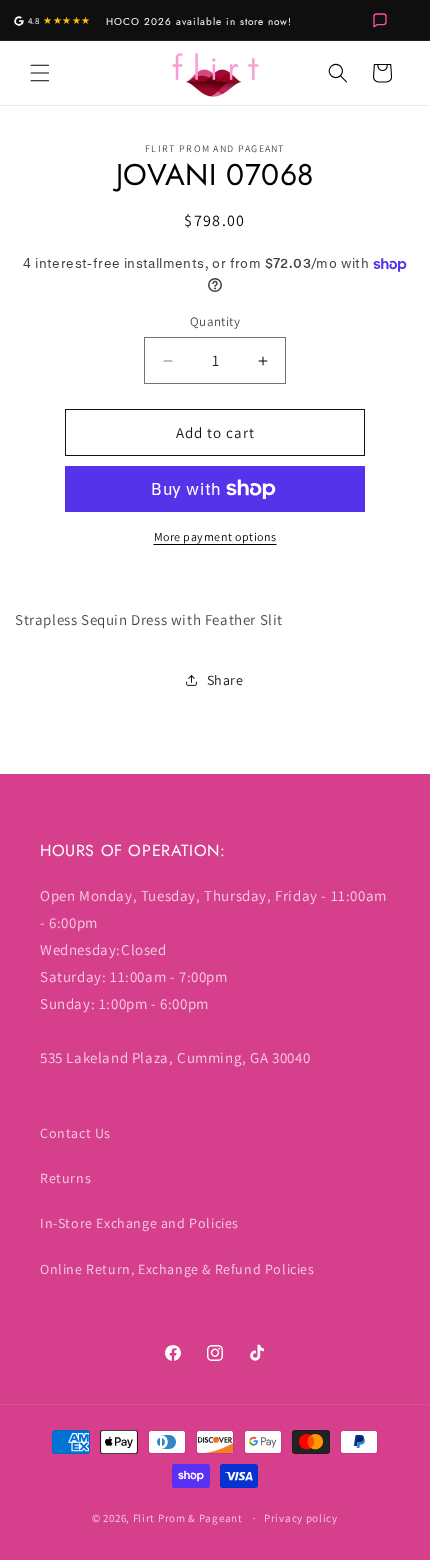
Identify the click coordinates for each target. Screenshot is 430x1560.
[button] (40, 73)
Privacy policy (301, 1518)
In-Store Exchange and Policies (139, 1223)
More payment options (215, 536)
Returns (65, 1178)
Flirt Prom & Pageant (188, 1518)
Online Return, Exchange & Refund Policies (177, 1269)
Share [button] (225, 680)
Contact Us (75, 1133)
